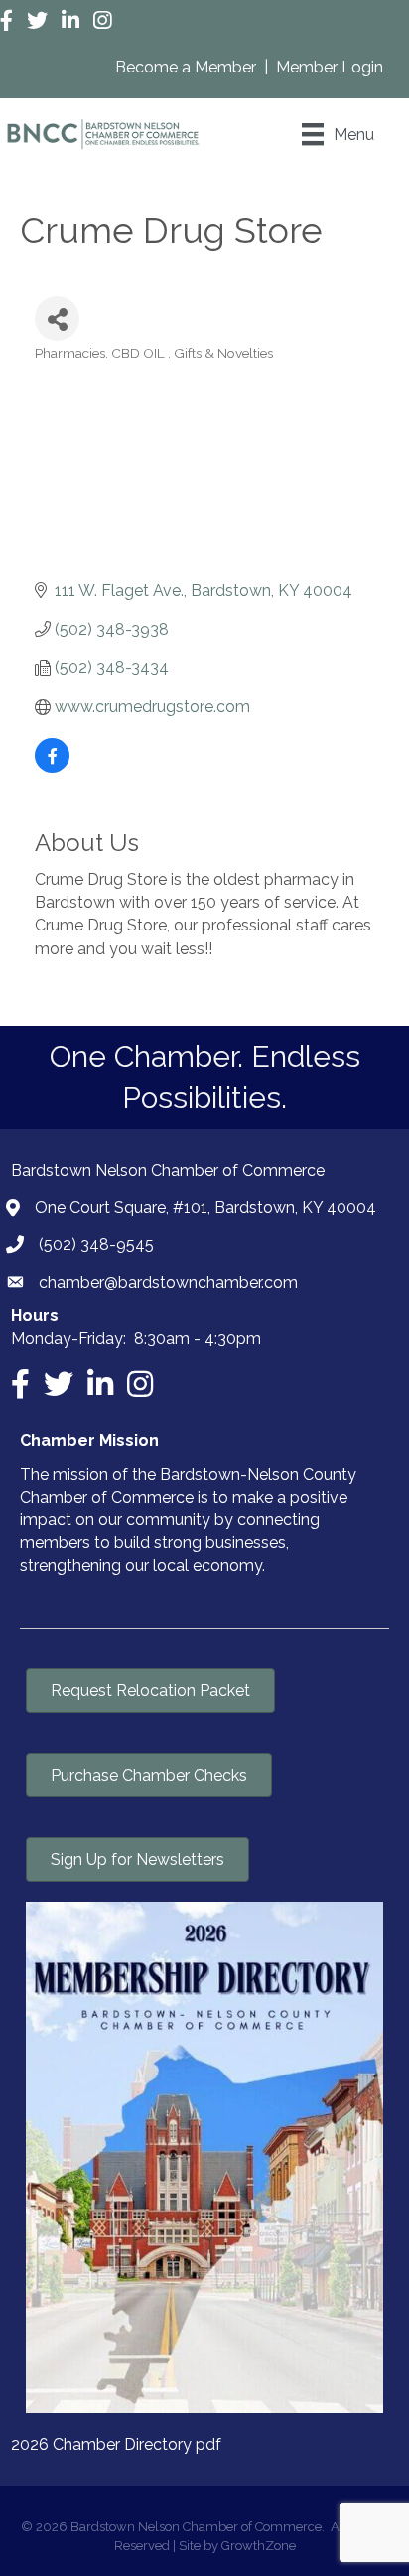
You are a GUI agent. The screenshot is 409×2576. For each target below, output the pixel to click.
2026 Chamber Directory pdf (116, 2444)
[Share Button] (57, 318)
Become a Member (188, 67)
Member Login (330, 67)
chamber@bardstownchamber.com (168, 1283)
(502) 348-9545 (96, 1245)
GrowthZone (259, 2546)
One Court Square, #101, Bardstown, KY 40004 (205, 1207)
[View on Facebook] (52, 767)
